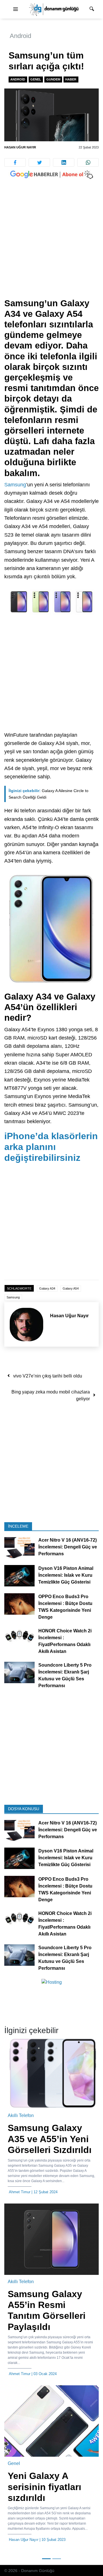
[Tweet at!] (39, 162)
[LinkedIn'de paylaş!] (64, 162)
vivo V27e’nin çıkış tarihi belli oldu (48, 1376)
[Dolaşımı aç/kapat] (15, 9)
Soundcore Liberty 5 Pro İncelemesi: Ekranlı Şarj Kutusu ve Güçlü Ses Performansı (65, 1675)
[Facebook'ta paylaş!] (15, 162)
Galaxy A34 (47, 1288)
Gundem (53, 79)
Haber (71, 79)
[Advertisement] (51, 244)
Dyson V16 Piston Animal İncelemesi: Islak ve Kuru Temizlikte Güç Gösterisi (66, 1575)
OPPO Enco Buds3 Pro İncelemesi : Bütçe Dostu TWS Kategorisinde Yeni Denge (65, 1607)
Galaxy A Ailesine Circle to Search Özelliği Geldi (48, 794)
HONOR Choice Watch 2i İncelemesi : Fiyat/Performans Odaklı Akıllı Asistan (65, 1641)
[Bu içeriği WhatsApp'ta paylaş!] (88, 162)
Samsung (15, 485)
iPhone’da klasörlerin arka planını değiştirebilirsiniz (51, 1147)
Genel (36, 79)
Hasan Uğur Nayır (20, 147)
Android (20, 36)
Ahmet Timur (20, 2192)
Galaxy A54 (71, 1288)
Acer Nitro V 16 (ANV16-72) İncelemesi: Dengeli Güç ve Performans (68, 1547)
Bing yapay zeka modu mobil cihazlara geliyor (51, 1395)
